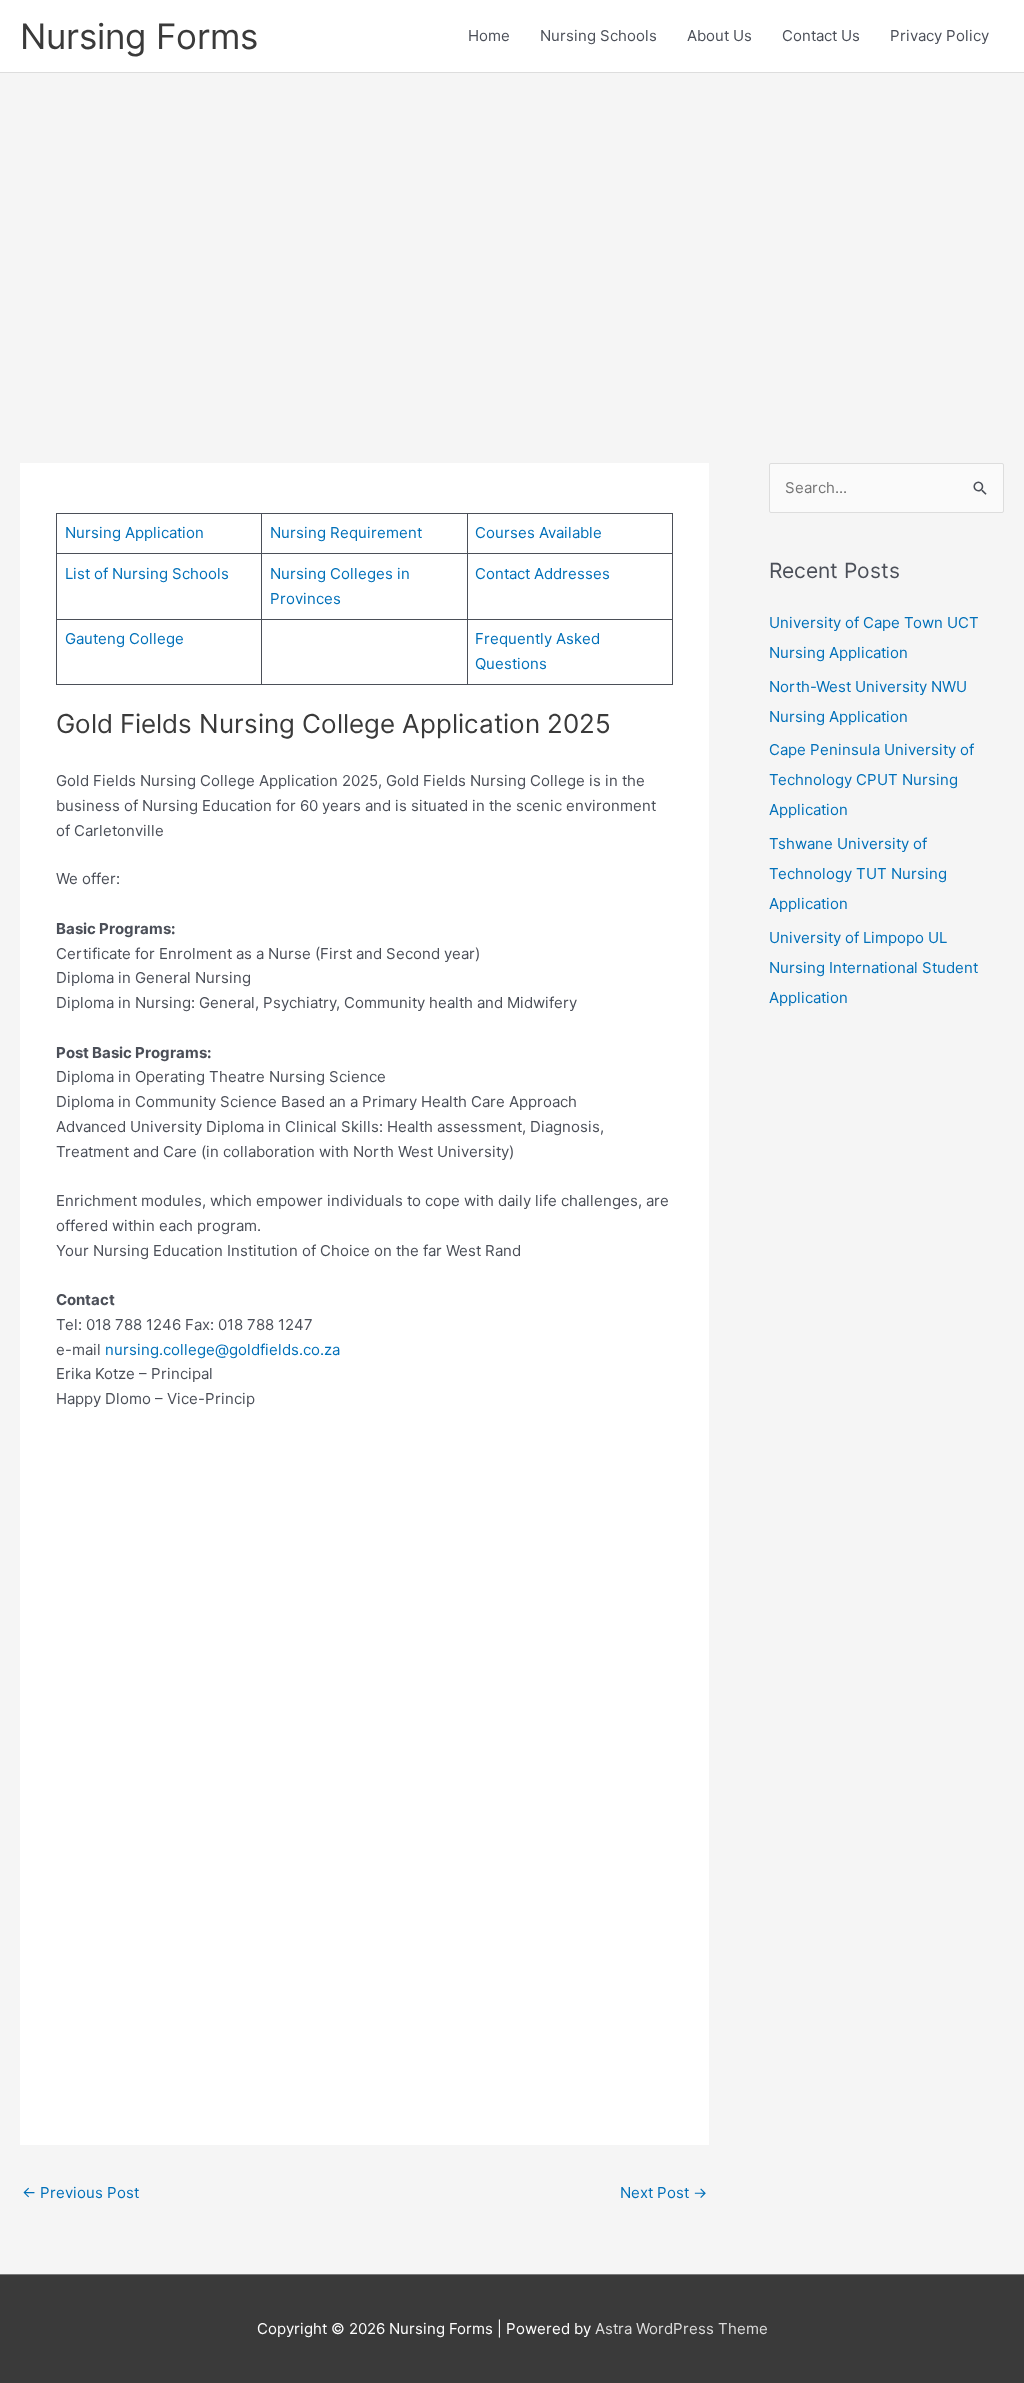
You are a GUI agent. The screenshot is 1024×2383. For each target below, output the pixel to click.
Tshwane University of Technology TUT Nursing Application (858, 873)
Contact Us (821, 35)
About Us (719, 35)
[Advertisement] (512, 238)
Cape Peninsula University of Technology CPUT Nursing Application (871, 779)
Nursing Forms (139, 36)
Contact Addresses (542, 573)
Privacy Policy (939, 35)
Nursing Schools (598, 35)
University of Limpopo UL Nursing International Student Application (873, 967)
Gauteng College (124, 638)
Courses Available (538, 532)
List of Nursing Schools (147, 573)
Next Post (663, 2192)
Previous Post (80, 2192)
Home (489, 35)
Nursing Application (134, 532)
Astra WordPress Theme (681, 2328)
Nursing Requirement (346, 532)
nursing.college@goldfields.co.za (222, 1349)
